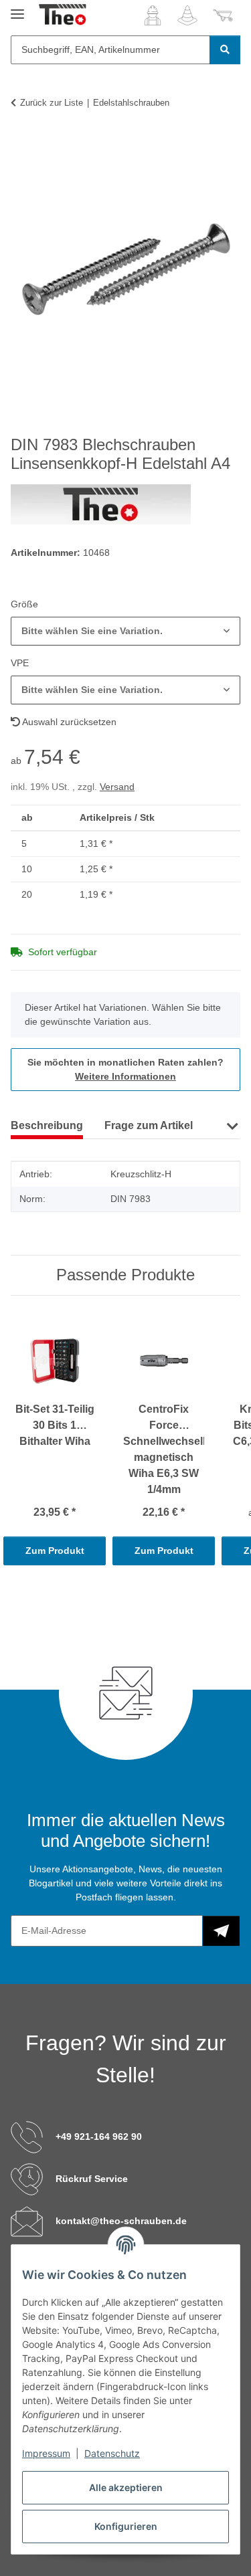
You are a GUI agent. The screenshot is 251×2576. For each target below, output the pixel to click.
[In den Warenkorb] (21, 144)
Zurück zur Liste (52, 103)
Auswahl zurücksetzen (68, 722)
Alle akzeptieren (126, 2487)
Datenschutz (112, 2453)
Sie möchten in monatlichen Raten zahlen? (125, 1069)
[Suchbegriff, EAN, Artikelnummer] (225, 50)
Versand (117, 787)
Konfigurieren (126, 2526)
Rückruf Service (92, 2179)
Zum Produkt (55, 1551)
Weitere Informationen (125, 1076)
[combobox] (125, 631)
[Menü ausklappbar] (17, 8)
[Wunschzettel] (187, 15)
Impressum (46, 2453)
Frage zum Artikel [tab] (149, 1125)
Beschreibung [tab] (47, 1125)
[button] (153, 15)
